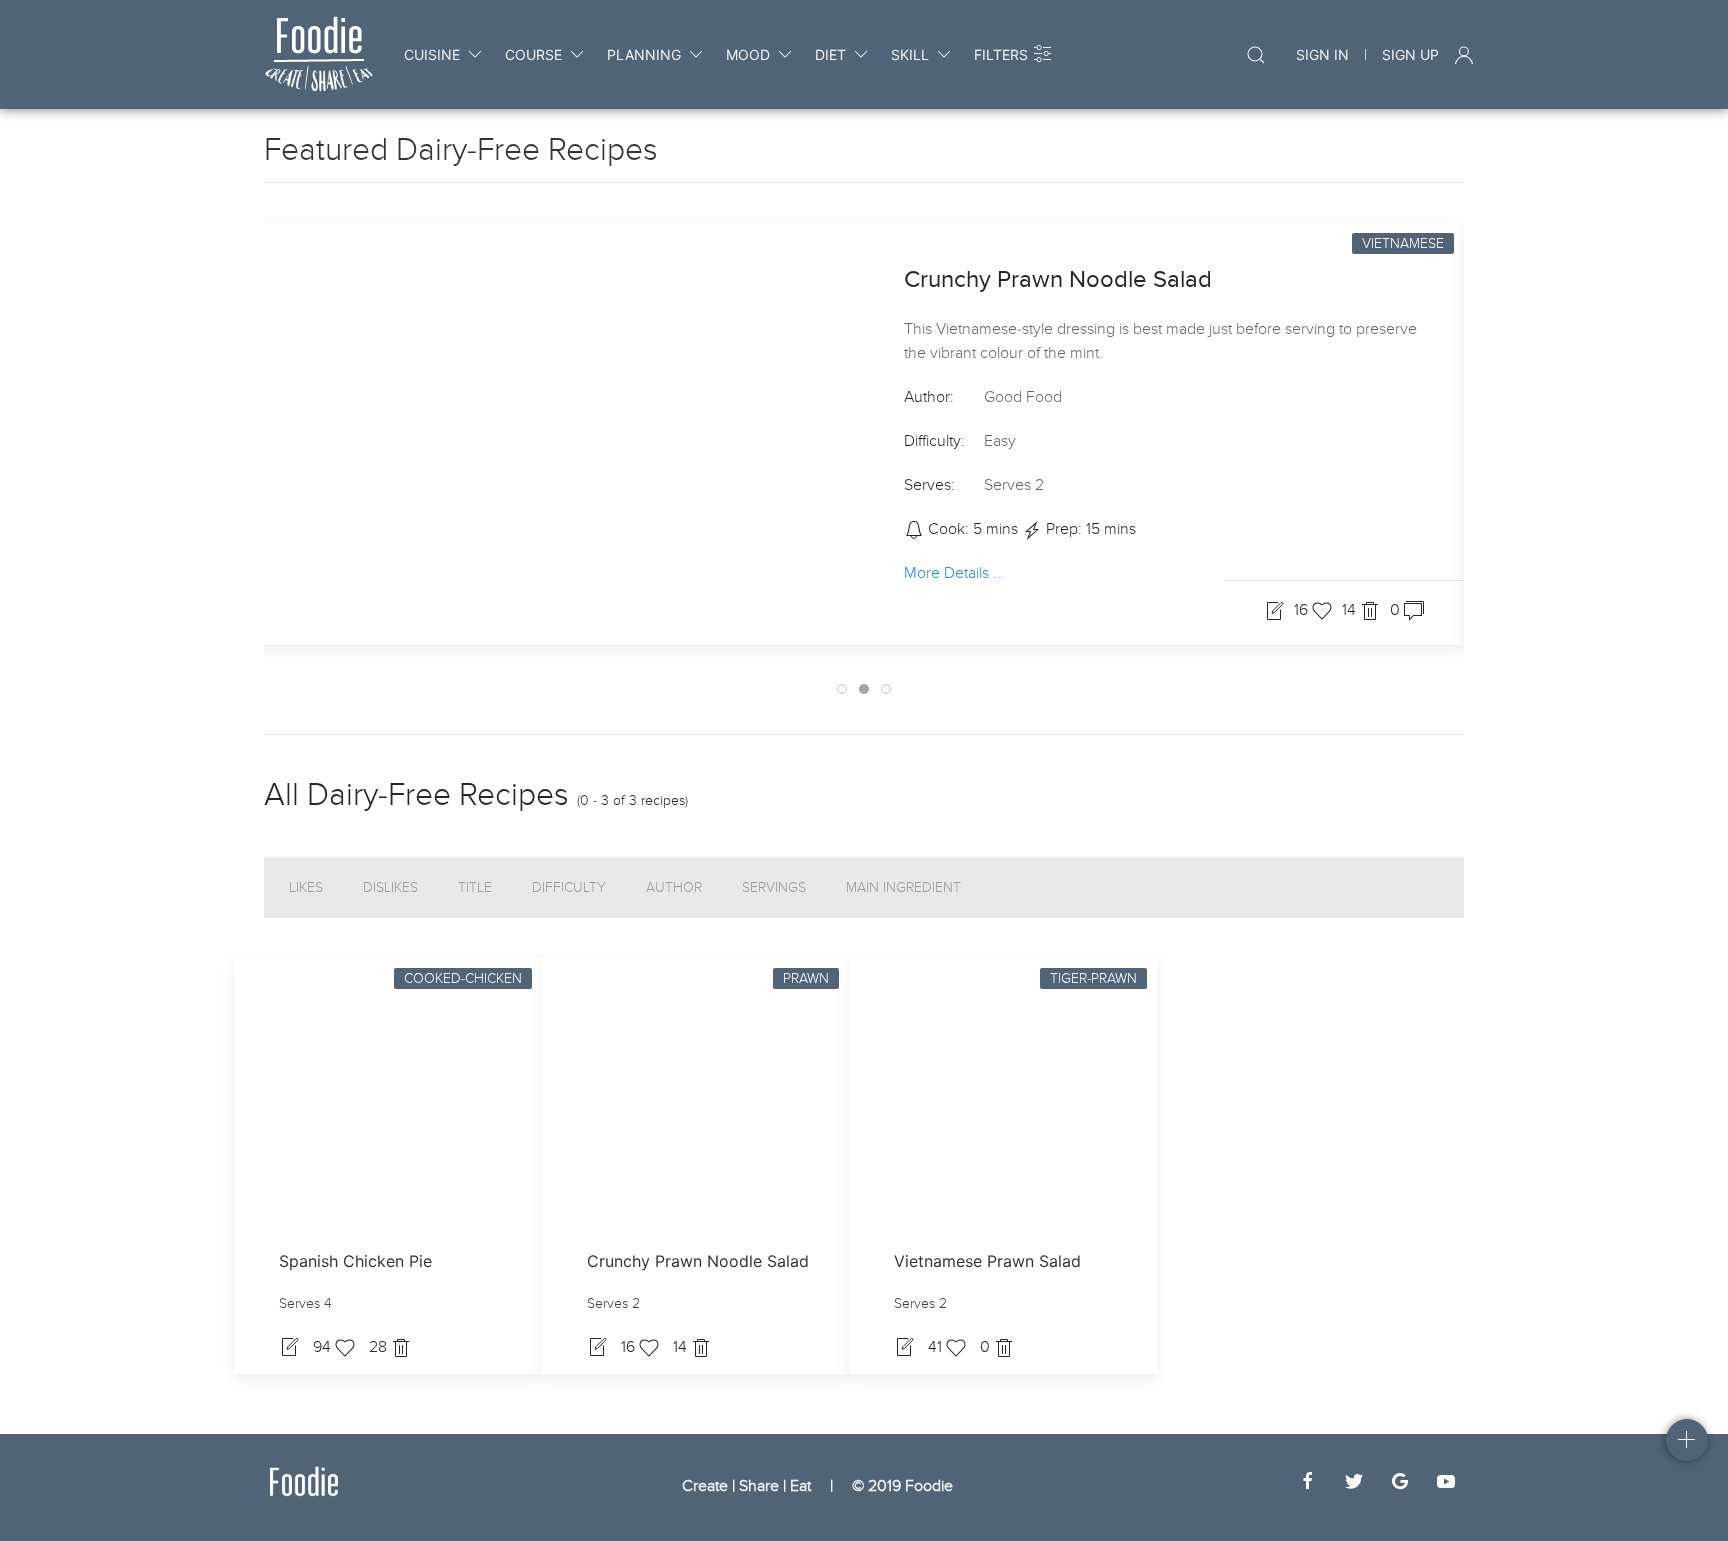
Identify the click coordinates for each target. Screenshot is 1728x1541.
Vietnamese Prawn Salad (987, 1261)
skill (910, 54)
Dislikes (390, 887)
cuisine (432, 54)
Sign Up (1410, 54)
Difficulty (569, 887)
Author (674, 887)
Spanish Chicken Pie (355, 1261)
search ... (1240, 55)
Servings (774, 887)
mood (748, 54)
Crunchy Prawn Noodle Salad (1058, 279)
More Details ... (954, 572)
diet (830, 54)
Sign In (1322, 54)
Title (475, 887)
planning (644, 54)
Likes (306, 887)
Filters (1001, 54)
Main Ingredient (903, 887)
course (533, 54)
